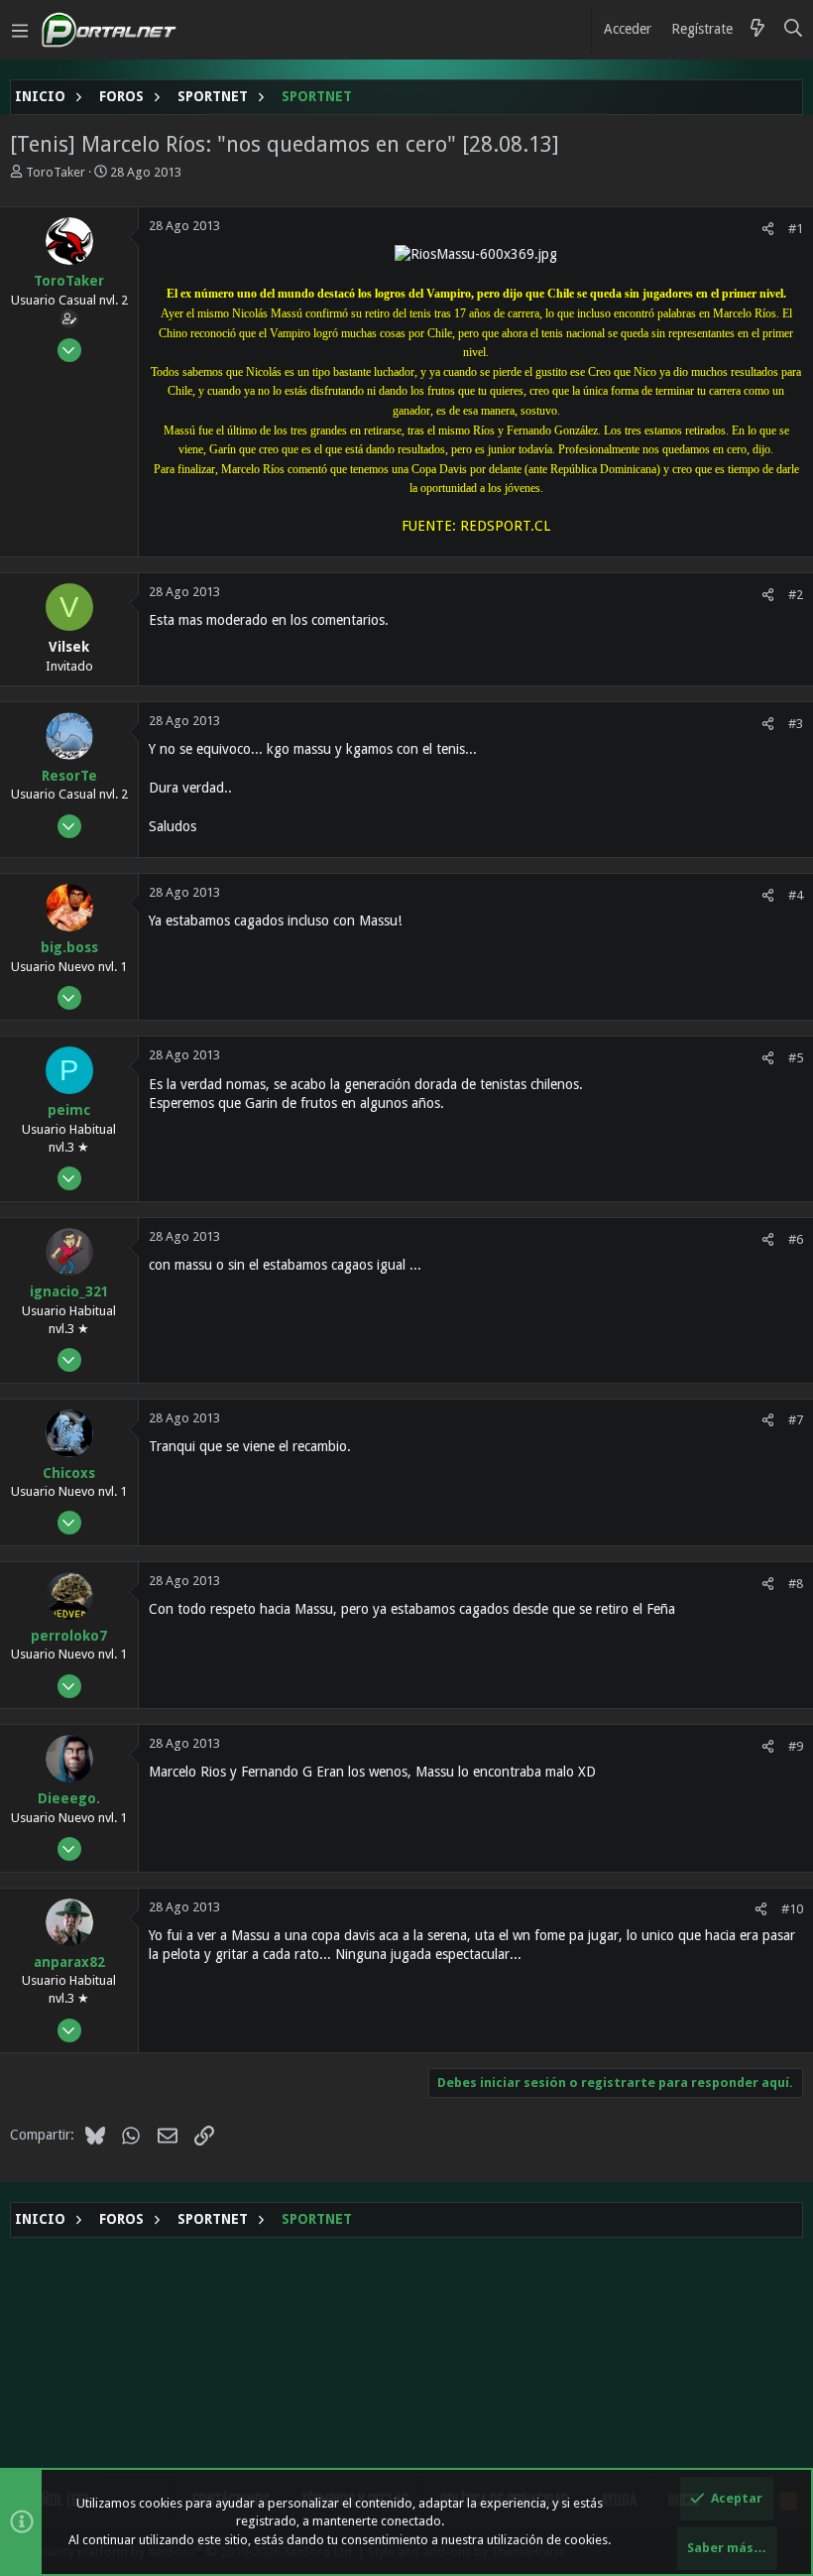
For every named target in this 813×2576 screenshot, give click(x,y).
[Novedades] (757, 30)
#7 (796, 1420)
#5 (796, 1058)
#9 (796, 1746)
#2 (796, 595)
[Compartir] (768, 229)
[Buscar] (794, 30)
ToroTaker (56, 172)
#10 (792, 1909)
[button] (20, 30)
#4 (796, 895)
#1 (796, 229)
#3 (796, 724)
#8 (796, 1584)
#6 (796, 1239)
